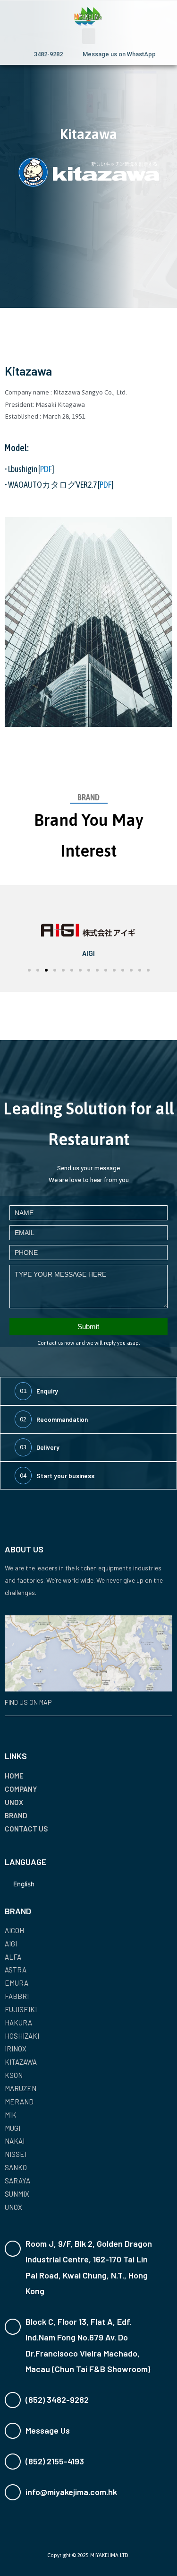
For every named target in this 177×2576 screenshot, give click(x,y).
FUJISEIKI (21, 2009)
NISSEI (16, 2154)
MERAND (19, 2102)
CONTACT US (26, 1829)
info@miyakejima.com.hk (71, 2492)
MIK (11, 2115)
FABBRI (17, 1996)
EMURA (17, 1983)
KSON (14, 2075)
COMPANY (21, 1789)
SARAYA (17, 2181)
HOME (14, 1776)
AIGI (11, 1944)
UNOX (14, 1802)
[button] (89, 36)
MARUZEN (21, 2088)
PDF (46, 469)
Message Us (48, 2430)
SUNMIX (17, 2194)
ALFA (13, 1957)
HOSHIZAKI (22, 2036)
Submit (88, 1327)
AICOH (14, 1930)
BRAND (16, 1815)
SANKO (16, 2167)
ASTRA (16, 1970)
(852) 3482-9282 (57, 2400)
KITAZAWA (21, 2062)
